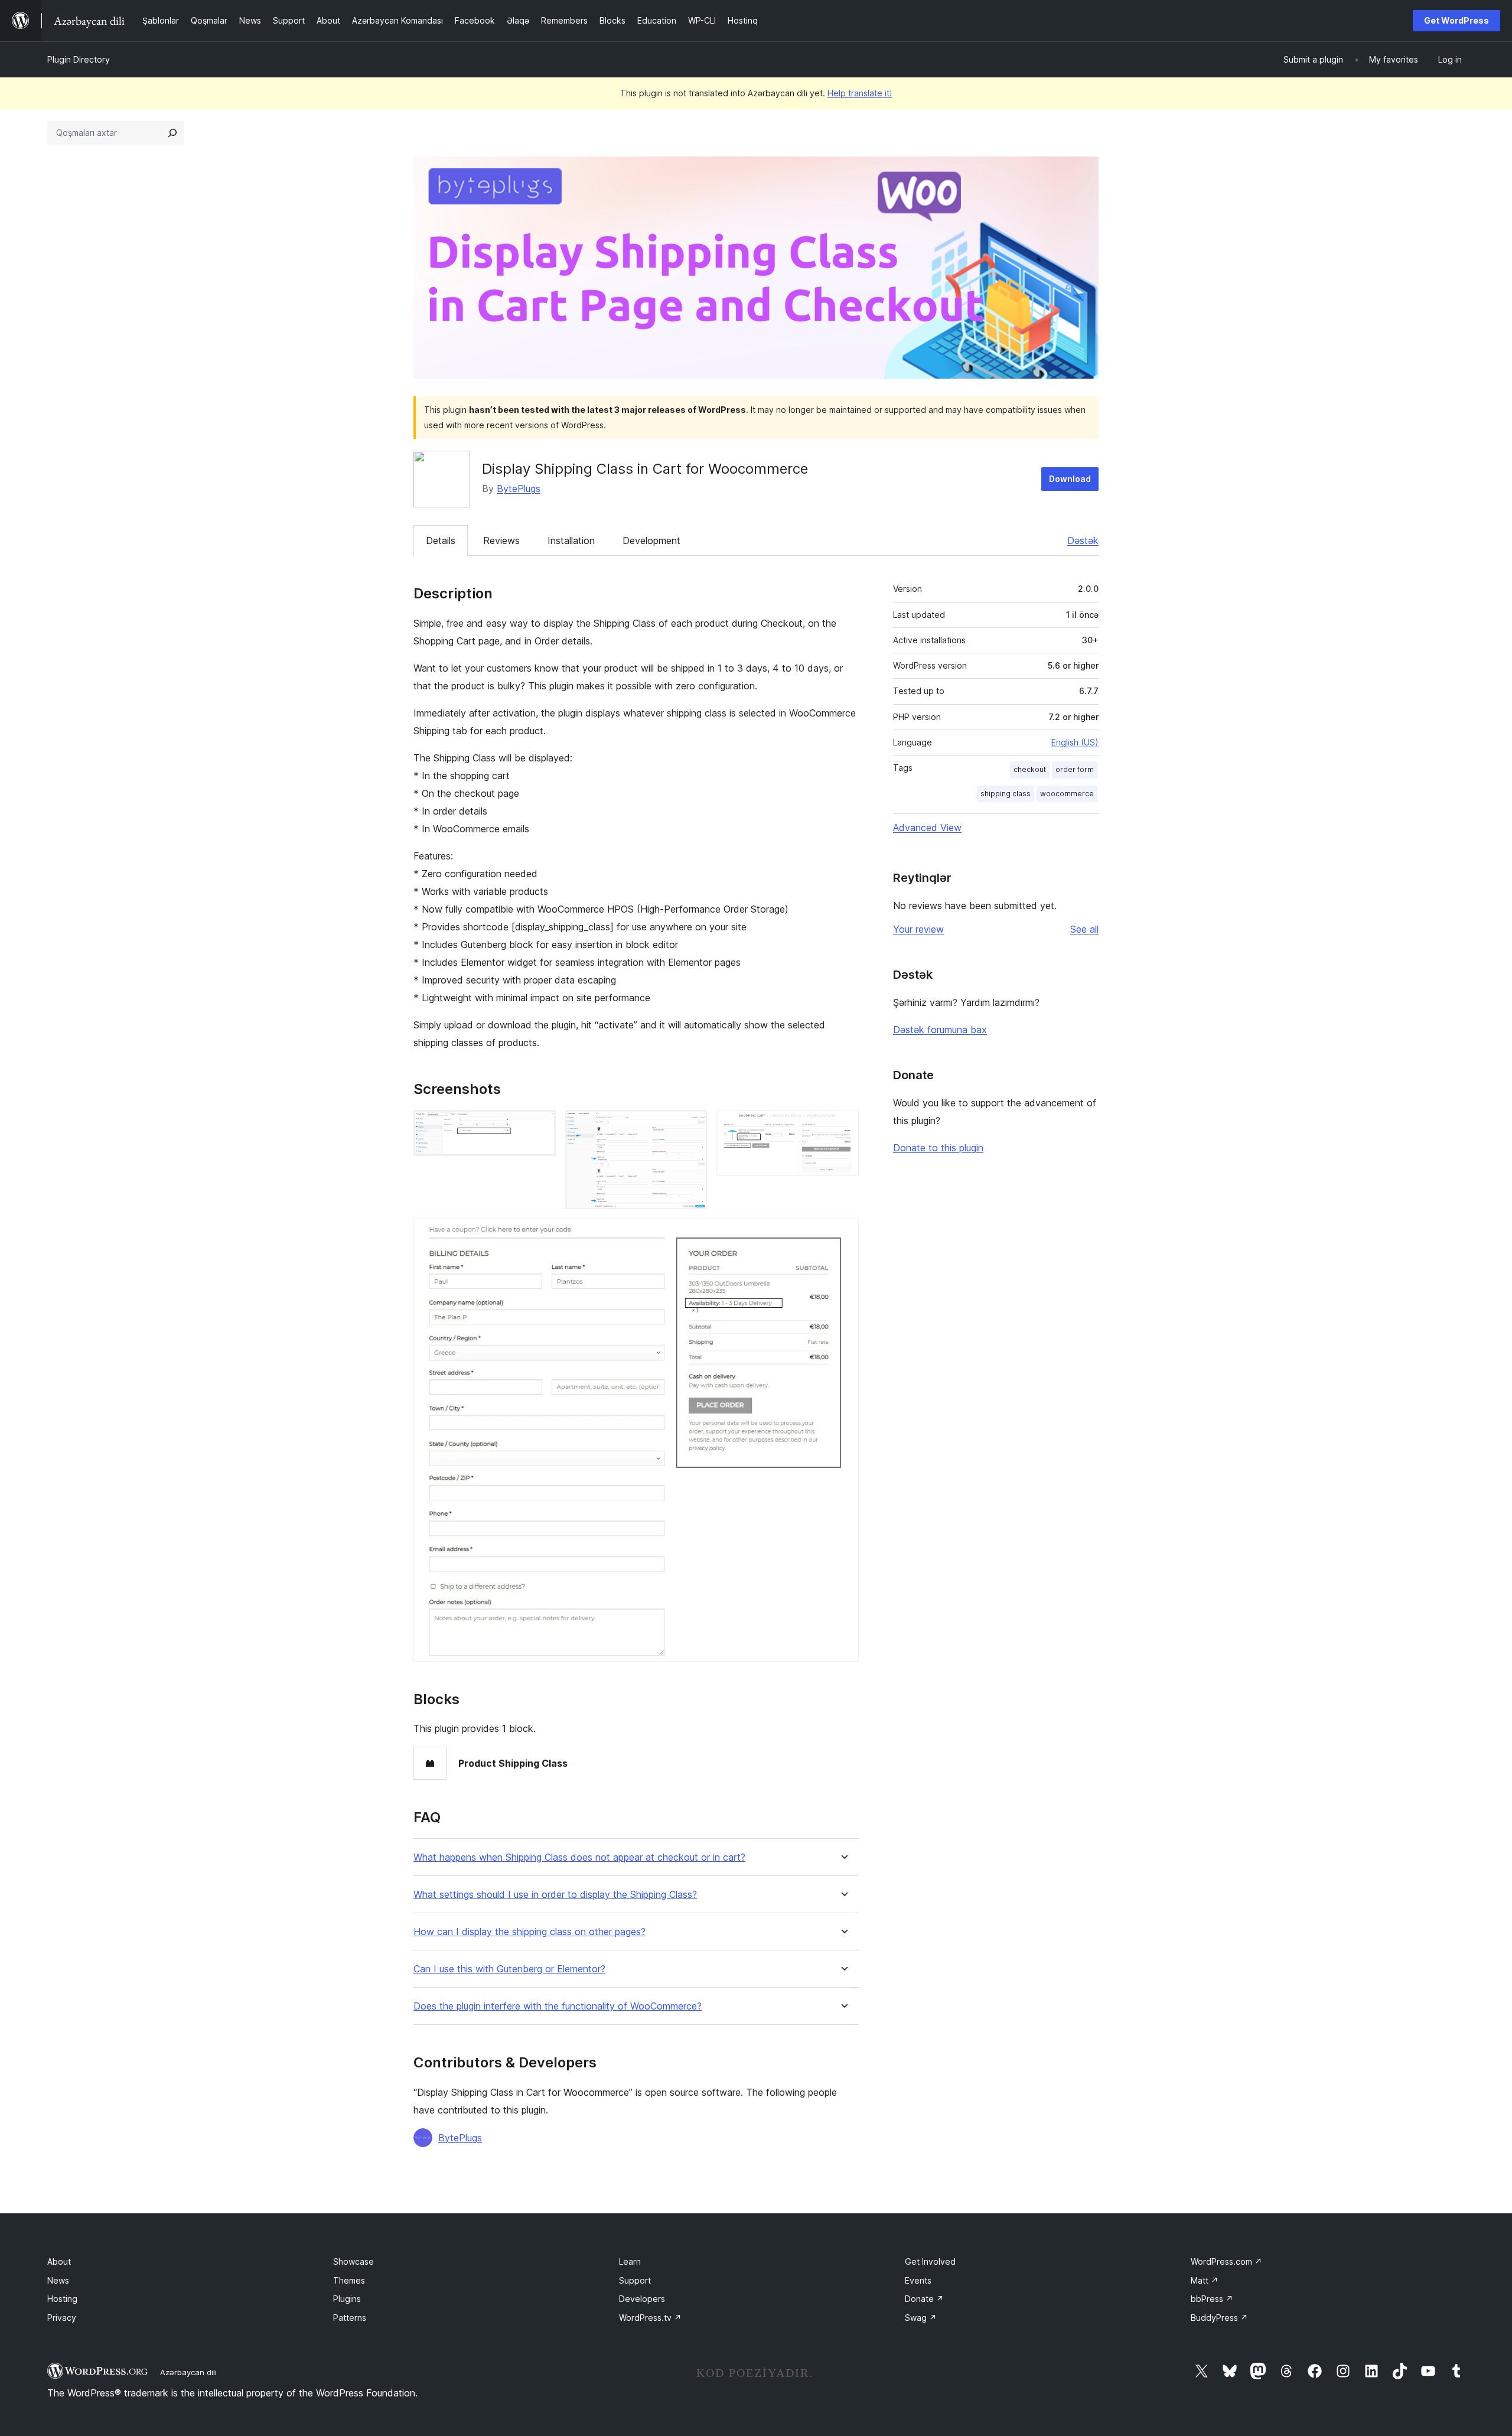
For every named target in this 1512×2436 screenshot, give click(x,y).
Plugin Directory (79, 59)
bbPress (1212, 2299)
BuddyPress (1219, 2318)
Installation (571, 540)
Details (441, 540)
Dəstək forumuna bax (940, 1030)
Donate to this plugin (938, 1148)
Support (635, 2280)
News (58, 2280)
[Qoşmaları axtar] (172, 133)
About (59, 2261)
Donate (924, 2299)
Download (1070, 479)
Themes (349, 2280)
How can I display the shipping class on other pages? (529, 1932)
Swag (921, 2318)
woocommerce (1067, 794)
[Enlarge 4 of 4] (843, 1235)
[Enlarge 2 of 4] (691, 1126)
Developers (642, 2299)
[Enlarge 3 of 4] (843, 1126)
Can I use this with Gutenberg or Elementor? (509, 1969)
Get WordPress (1456, 20)
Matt (1205, 2280)
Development (651, 540)
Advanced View (927, 828)
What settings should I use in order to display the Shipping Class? (555, 1895)
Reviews (501, 540)
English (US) (1075, 742)
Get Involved (930, 2261)
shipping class (1006, 794)
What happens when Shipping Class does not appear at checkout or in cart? (579, 1857)
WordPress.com (1226, 2261)
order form (1075, 769)
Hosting (62, 2299)
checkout (1030, 769)
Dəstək (1083, 540)
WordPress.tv (650, 2318)
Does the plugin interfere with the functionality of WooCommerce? (558, 2006)
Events (918, 2280)
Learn (630, 2261)
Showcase (353, 2261)
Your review (918, 929)
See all (1084, 929)
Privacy (62, 2318)
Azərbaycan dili (188, 2372)
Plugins (347, 2299)
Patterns (350, 2318)
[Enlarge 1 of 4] (540, 1126)
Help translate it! (860, 93)
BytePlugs (519, 488)
